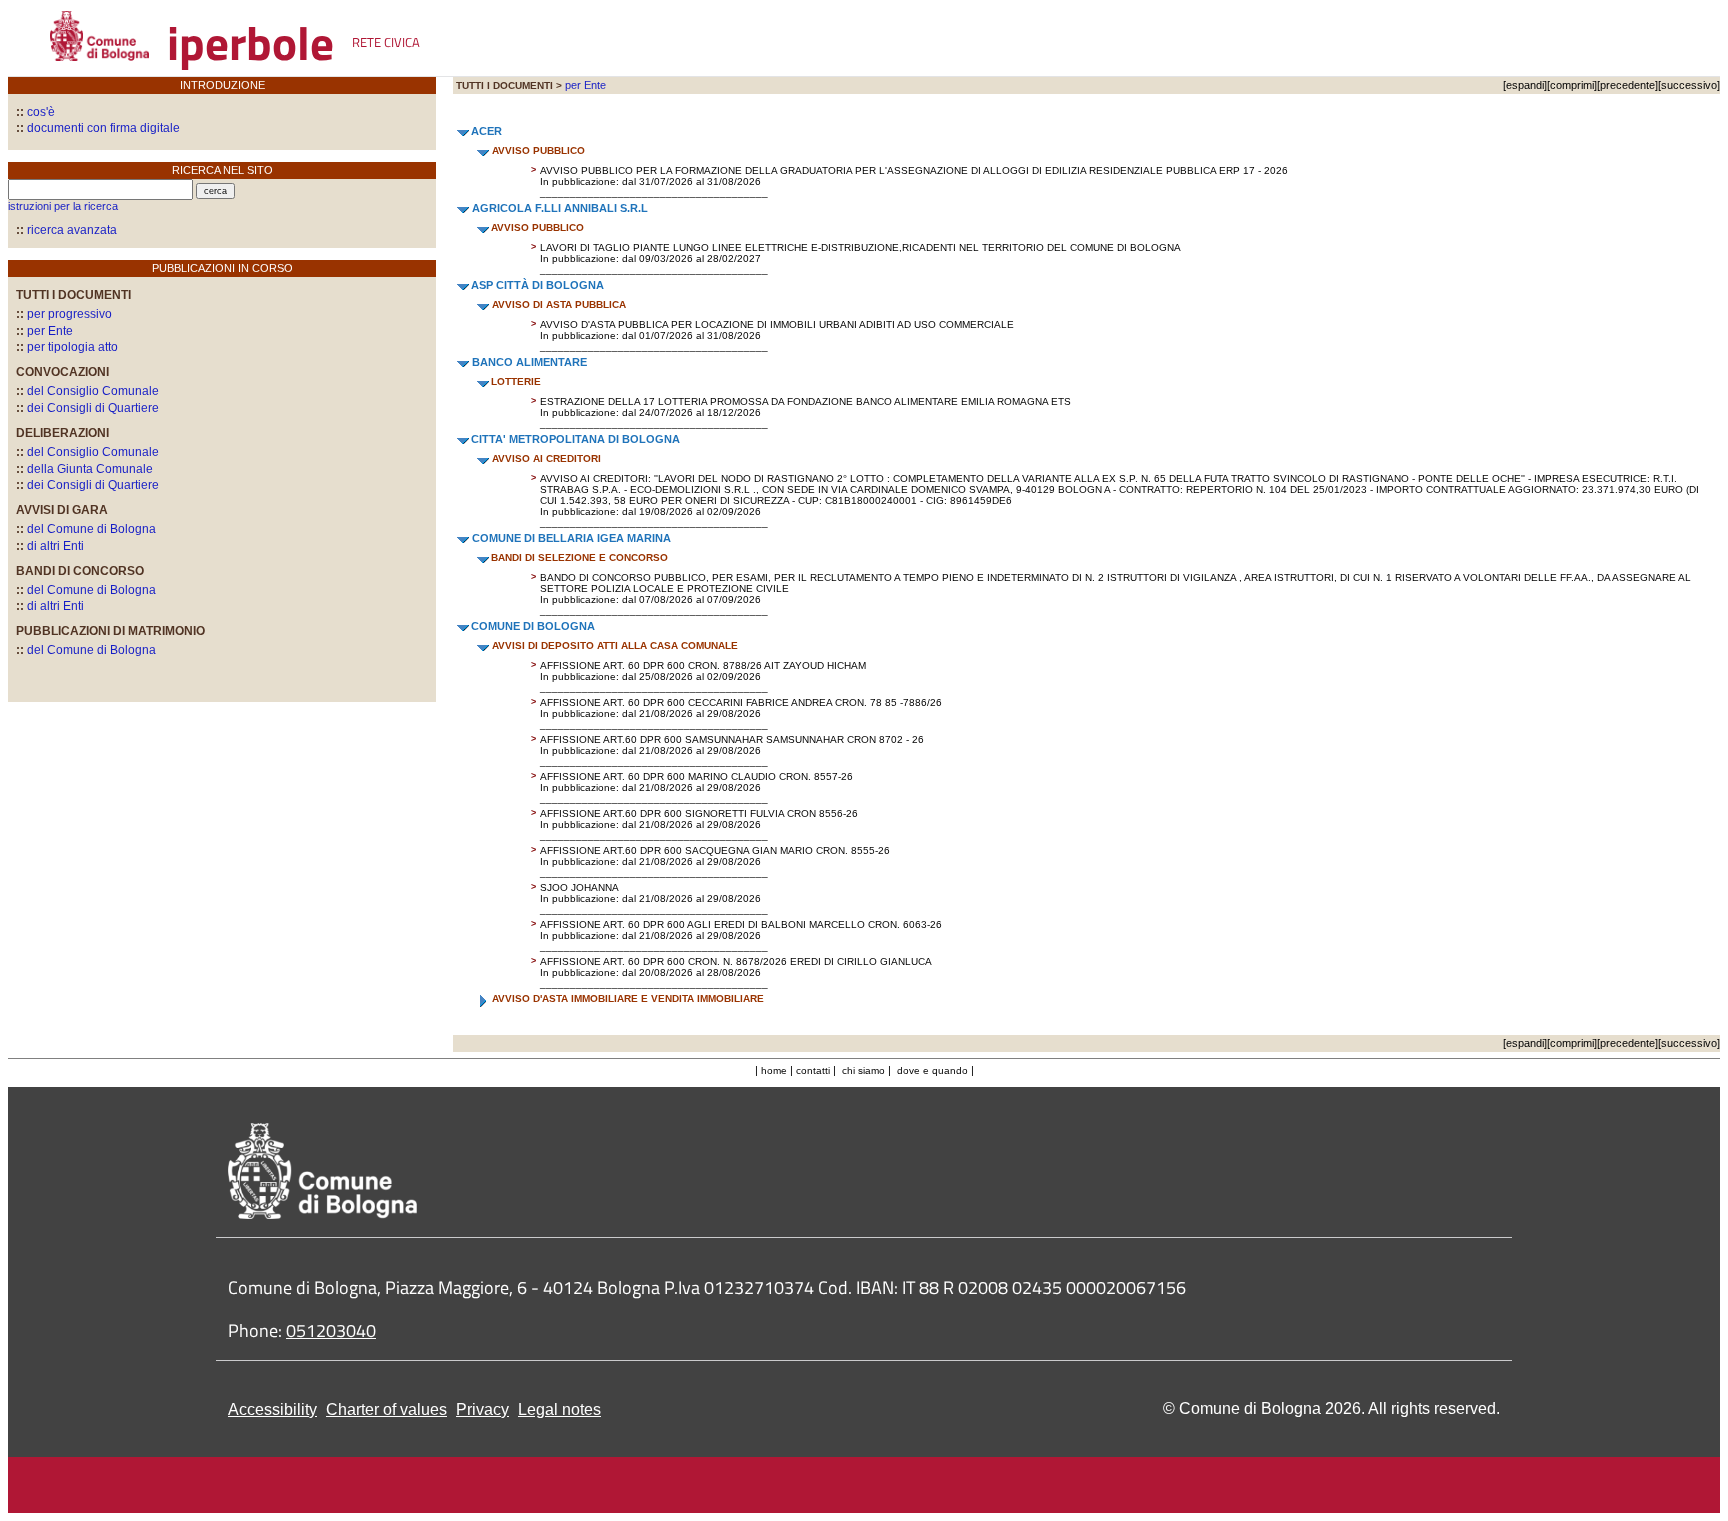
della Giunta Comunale (84, 469)
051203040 (331, 1330)
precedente (1627, 85)
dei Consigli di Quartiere (87, 408)
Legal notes (559, 1409)
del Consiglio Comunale (87, 391)
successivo (1689, 85)
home (774, 1070)
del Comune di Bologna (86, 529)
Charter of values (386, 1409)
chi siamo (863, 1070)
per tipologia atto (67, 347)
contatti (813, 1070)
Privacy (482, 1409)
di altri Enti (50, 546)
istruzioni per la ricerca (63, 206)
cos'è (35, 112)
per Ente (44, 331)
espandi (1525, 85)
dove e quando (932, 1070)
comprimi (1572, 85)
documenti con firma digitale (98, 128)
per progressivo (64, 314)
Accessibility (272, 1409)
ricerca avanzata (72, 230)
